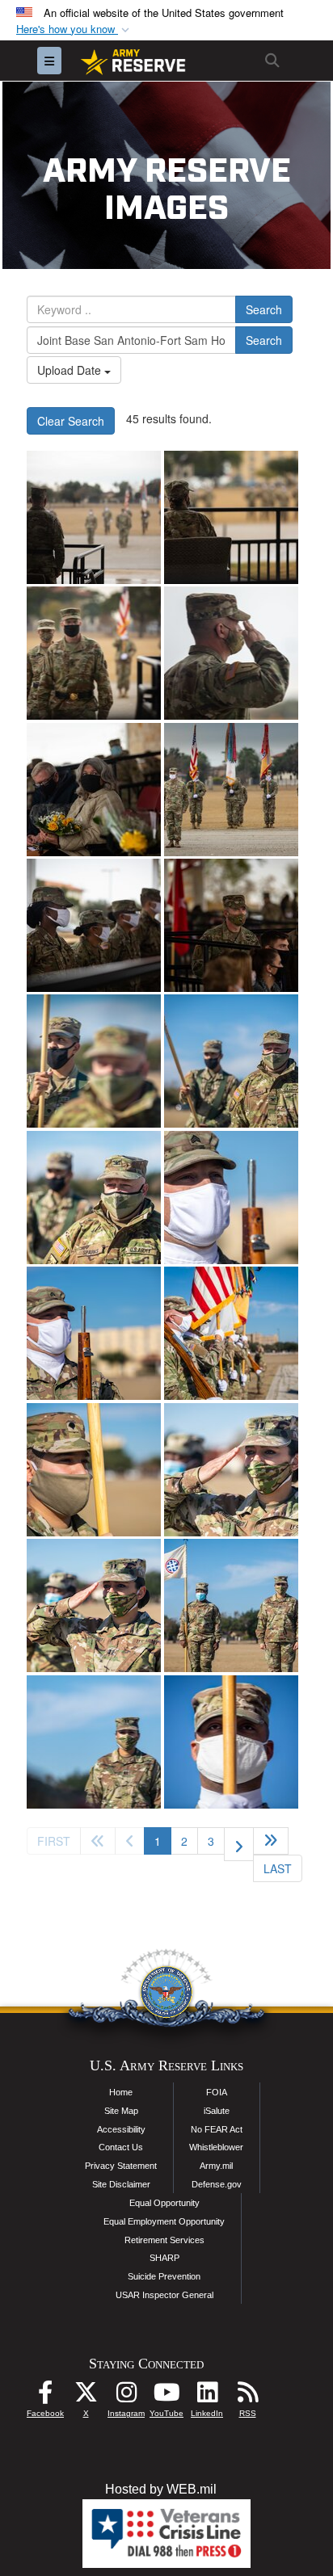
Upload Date (71, 370)
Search (264, 309)
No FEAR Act (217, 2129)
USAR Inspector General (164, 2295)
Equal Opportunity (164, 2203)
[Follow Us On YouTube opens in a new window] (166, 2396)
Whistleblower (216, 2147)
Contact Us (121, 2147)
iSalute (217, 2111)
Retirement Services (164, 2240)
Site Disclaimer (121, 2184)
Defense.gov (217, 2184)
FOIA (217, 2092)
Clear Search (71, 421)
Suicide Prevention (164, 2276)
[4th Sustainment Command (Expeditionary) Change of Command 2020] (94, 517)
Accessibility (121, 2129)
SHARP (164, 2258)
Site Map (121, 2111)
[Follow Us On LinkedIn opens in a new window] (207, 2396)
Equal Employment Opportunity (164, 2221)
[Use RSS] (247, 2396)
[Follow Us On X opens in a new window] (86, 2396)
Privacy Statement (121, 2166)
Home (121, 2092)
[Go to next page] (239, 1844)
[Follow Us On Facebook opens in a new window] (45, 2396)
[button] (74, 29)
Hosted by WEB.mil (161, 2489)
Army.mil (216, 2166)
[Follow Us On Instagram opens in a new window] (126, 2396)
